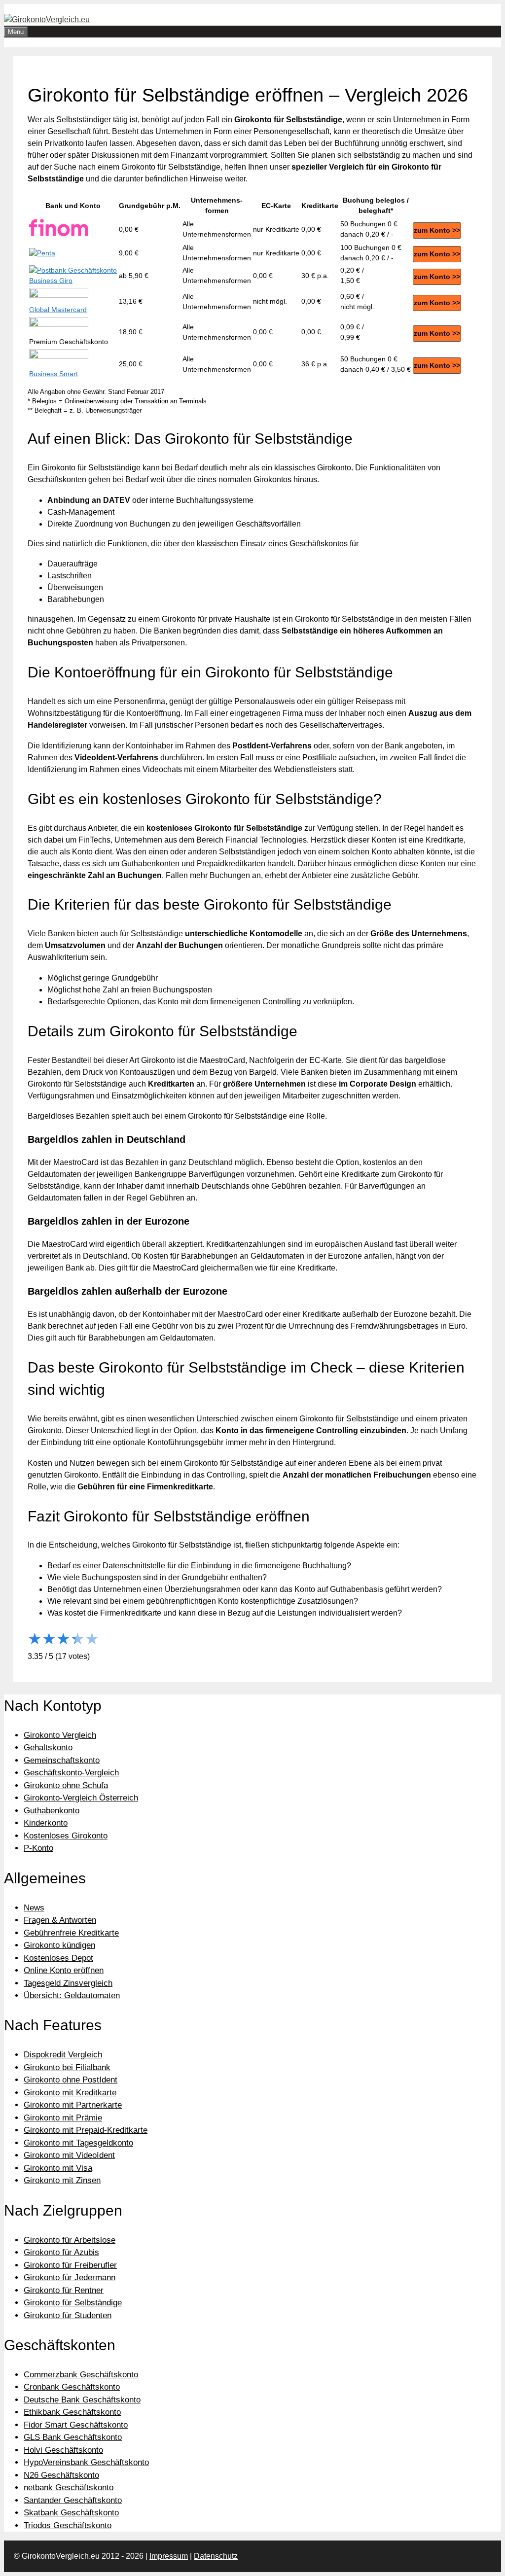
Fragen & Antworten (60, 1920)
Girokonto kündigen (59, 1945)
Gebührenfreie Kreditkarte (71, 1933)
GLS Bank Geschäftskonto (73, 2437)
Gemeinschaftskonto (62, 1760)
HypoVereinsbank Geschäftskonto (86, 2462)
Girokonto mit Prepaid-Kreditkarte (86, 2130)
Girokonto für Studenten (68, 2315)
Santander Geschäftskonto (73, 2500)
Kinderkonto (46, 1823)
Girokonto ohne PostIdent (71, 2080)
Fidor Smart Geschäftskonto (76, 2425)
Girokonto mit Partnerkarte (73, 2105)
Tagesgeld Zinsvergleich (68, 1983)
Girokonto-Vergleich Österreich (81, 1798)
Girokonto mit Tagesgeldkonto (78, 2143)
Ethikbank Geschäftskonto (72, 2412)
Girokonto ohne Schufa (66, 1785)
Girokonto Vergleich (60, 1735)
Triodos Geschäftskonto (68, 2525)
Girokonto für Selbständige (73, 2303)
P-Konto (38, 1848)
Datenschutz (216, 2556)
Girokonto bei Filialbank (67, 2067)
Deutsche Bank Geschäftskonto (82, 2400)
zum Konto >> (437, 230)
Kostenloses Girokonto (66, 1836)
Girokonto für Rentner (64, 2290)
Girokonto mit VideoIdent (69, 2155)
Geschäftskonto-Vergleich (71, 1773)
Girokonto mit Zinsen (62, 2180)
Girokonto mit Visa (58, 2168)
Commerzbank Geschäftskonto (81, 2375)
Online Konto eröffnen (64, 1970)
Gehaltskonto (48, 1747)
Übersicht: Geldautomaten (72, 1995)
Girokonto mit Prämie (63, 2118)
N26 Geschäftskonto (61, 2475)
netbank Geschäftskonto (69, 2488)
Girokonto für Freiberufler (70, 2265)
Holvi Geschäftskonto (63, 2450)
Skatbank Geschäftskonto (71, 2513)
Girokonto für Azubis (61, 2252)
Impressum (169, 2556)
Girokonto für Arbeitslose (70, 2240)
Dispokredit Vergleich (63, 2055)
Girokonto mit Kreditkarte (70, 2093)
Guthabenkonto (52, 1811)
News (34, 1908)
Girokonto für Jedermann (70, 2277)
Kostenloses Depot (58, 1958)
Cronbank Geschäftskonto (72, 2387)
